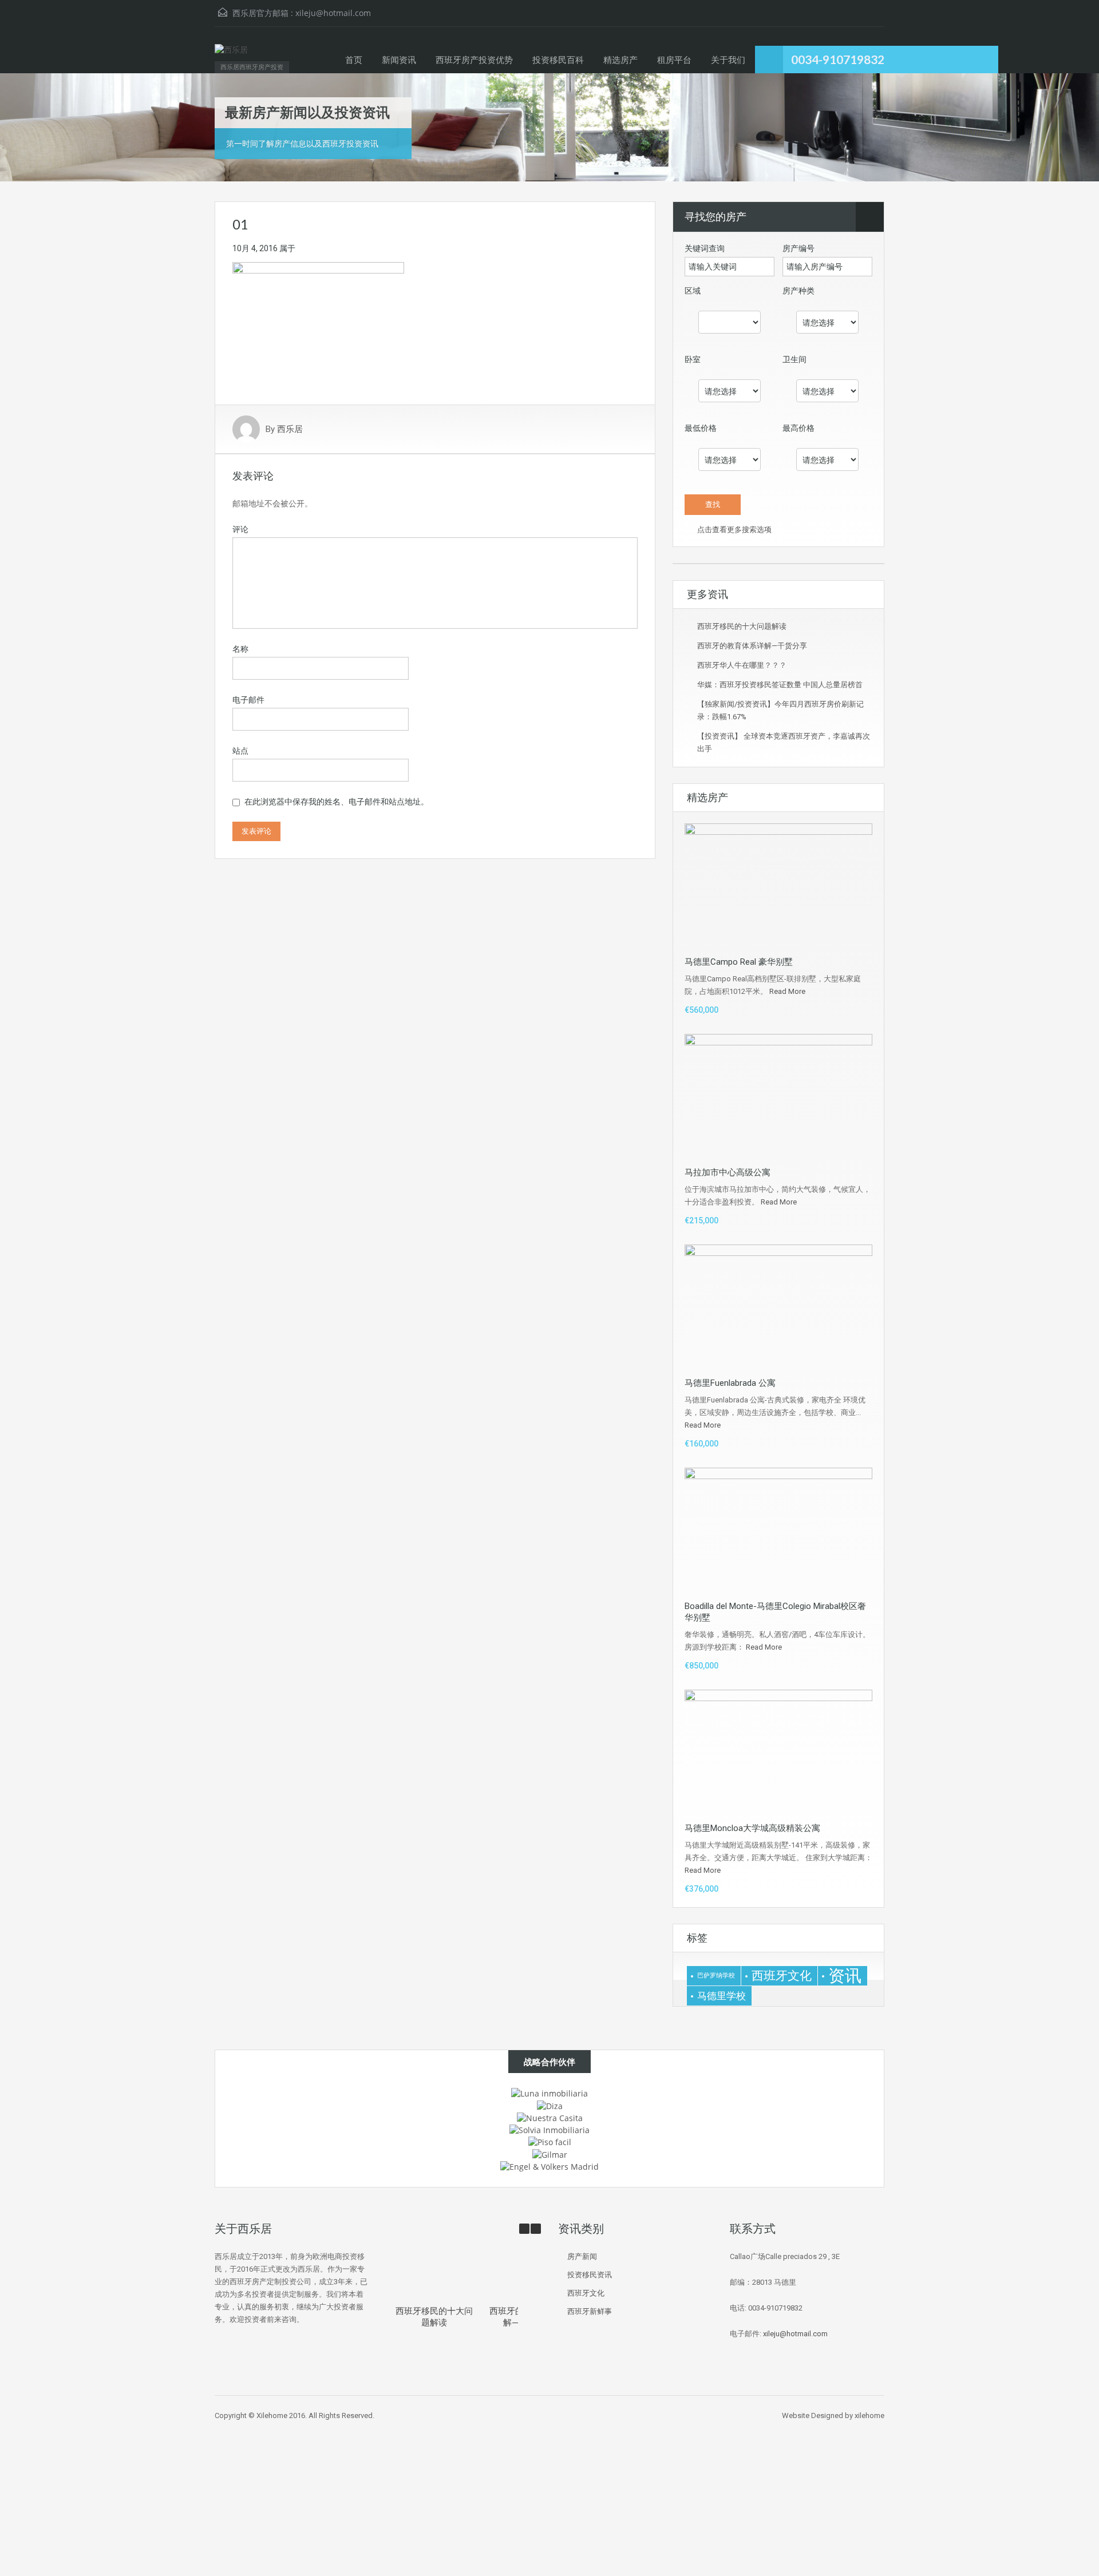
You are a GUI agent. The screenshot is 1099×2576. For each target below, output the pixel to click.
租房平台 (674, 60)
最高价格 (798, 428)
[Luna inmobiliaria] (549, 2093)
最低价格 (701, 428)
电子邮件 (248, 700)
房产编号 (798, 248)
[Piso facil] (550, 2141)
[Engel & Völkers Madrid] (549, 2166)
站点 (240, 751)
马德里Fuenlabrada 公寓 (730, 1383)
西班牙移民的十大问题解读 (742, 626)
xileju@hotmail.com (333, 13)
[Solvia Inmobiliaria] (549, 2129)
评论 (240, 529)
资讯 (845, 1976)
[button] (536, 2229)
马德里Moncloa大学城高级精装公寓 (752, 1828)
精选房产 (620, 60)
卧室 (693, 359)
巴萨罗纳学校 (716, 1975)
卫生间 (794, 359)
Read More (787, 991)
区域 (693, 291)
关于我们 (728, 60)
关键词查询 (705, 248)
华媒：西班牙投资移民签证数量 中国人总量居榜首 (780, 685)
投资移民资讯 (590, 2275)
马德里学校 (722, 1996)
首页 (354, 60)
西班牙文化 (782, 1975)
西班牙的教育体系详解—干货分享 (752, 646)
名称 (240, 649)
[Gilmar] (550, 2153)
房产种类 (798, 291)
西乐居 (290, 429)
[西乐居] (231, 56)
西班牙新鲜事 (590, 2311)
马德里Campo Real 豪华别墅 (739, 962)
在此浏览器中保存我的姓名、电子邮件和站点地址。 (337, 802)
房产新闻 (582, 2256)
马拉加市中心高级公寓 (728, 1172)
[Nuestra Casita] (550, 2117)
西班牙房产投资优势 (474, 60)
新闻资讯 (399, 60)
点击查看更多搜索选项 (734, 530)
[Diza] (550, 2105)
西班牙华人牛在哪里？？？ (742, 665)
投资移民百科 (558, 60)
